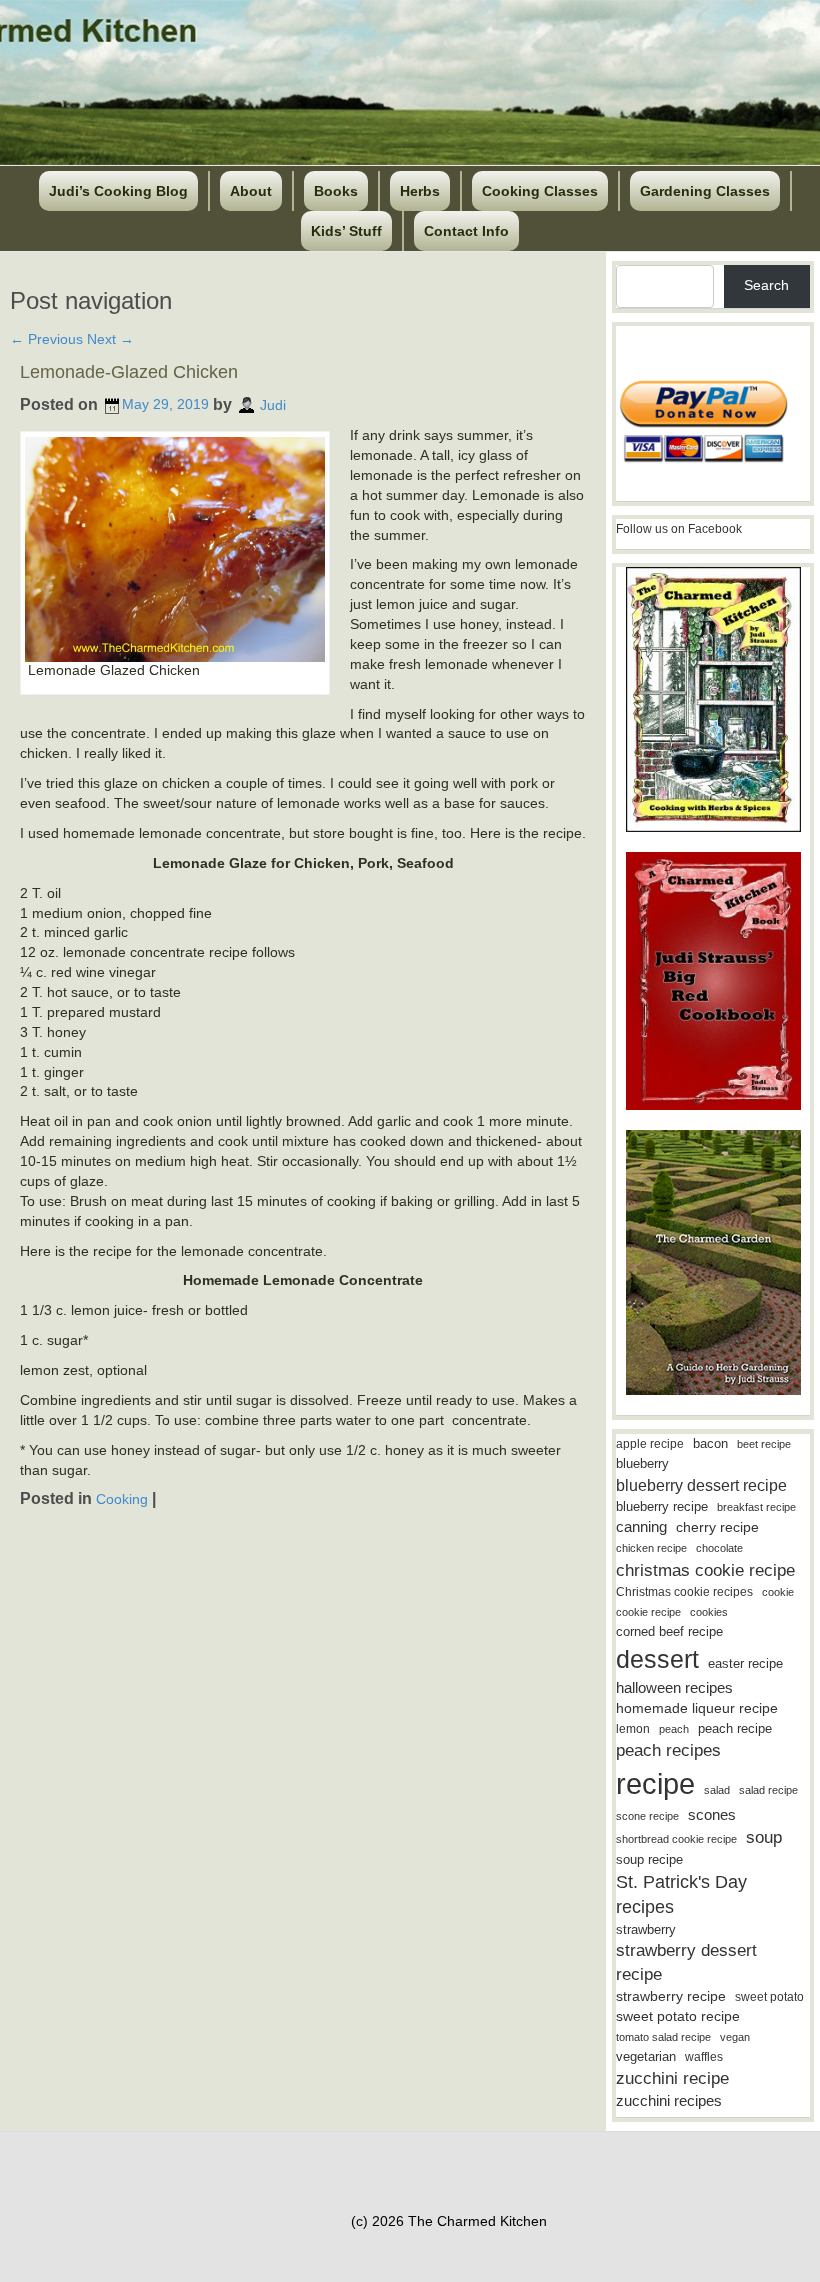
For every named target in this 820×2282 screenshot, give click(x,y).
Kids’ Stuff (346, 231)
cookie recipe (648, 1612)
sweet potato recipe (678, 2016)
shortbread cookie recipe (676, 1839)
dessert (657, 1659)
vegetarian (646, 2056)
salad (717, 1790)
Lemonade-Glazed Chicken (129, 372)
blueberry (642, 1463)
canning (641, 1527)
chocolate (719, 1548)
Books (336, 191)
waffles (704, 2057)
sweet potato (769, 1997)
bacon (710, 1443)
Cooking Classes (540, 191)
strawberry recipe (671, 1996)
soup (764, 1837)
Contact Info (466, 231)
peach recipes (668, 1750)
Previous (46, 339)
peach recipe (735, 1728)
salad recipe (768, 1790)
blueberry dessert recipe (701, 1485)
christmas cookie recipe (705, 1570)
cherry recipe (717, 1527)
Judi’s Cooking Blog (118, 191)
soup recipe (649, 1859)
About (251, 191)
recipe (655, 1783)
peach (674, 1729)
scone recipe (647, 1816)
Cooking (122, 1499)
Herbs (420, 191)
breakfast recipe (756, 1507)
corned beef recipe (669, 1632)
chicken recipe (651, 1548)
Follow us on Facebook (679, 529)
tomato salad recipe (663, 2037)
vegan (735, 2037)
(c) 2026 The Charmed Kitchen (449, 2221)
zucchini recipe (672, 2078)
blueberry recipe (662, 1506)
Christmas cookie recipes (684, 1592)
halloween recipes (674, 1687)
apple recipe (650, 1444)
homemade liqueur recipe (697, 1708)
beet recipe (764, 1444)
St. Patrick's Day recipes (681, 1894)
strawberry (646, 1929)
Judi (273, 404)
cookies (709, 1612)
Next (110, 339)
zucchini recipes (669, 2100)
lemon (633, 1729)
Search (766, 285)
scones (712, 1814)
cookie (778, 1592)
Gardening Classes (705, 191)
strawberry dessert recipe (686, 1962)
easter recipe (745, 1663)
